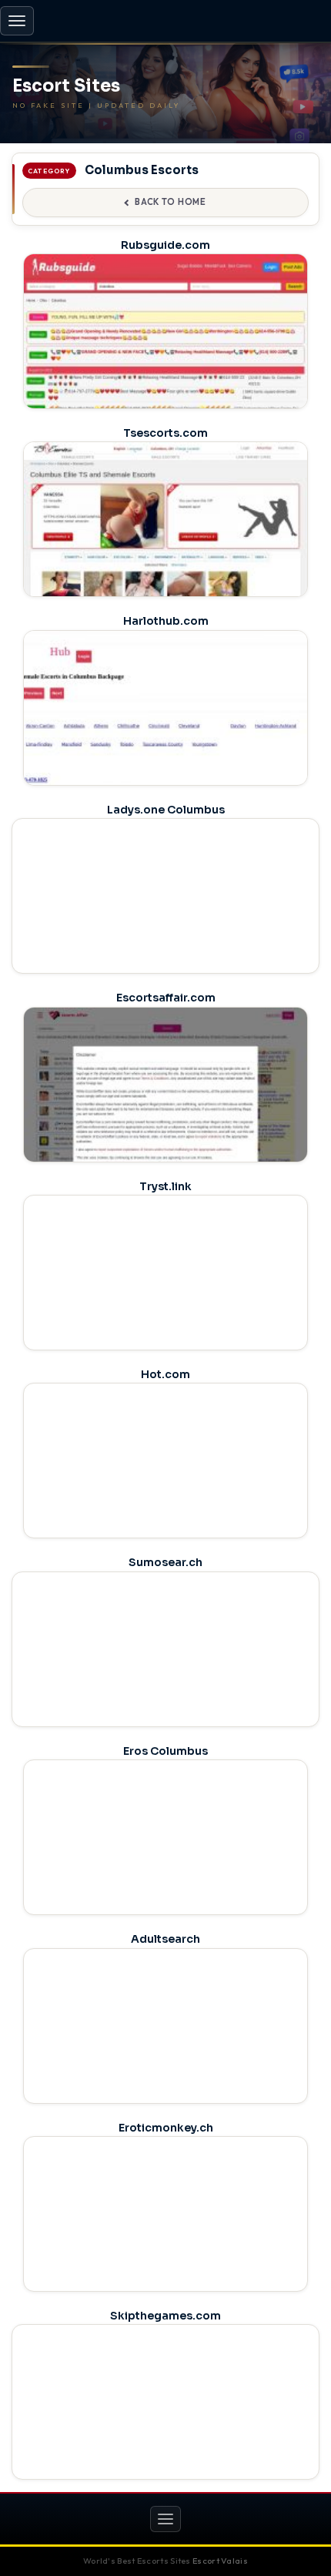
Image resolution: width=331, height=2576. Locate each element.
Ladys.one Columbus (166, 810)
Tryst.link (165, 1186)
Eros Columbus (165, 1751)
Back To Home (170, 202)
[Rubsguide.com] (165, 366)
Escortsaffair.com (166, 998)
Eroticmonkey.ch (166, 2128)
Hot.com (165, 1374)
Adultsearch (165, 1939)
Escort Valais (220, 2561)
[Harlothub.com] (165, 742)
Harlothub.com (166, 621)
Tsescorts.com (165, 433)
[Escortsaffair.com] (165, 1119)
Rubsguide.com (165, 245)
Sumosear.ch (165, 1562)
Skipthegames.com (165, 2316)
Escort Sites (66, 86)
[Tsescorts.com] (165, 553)
